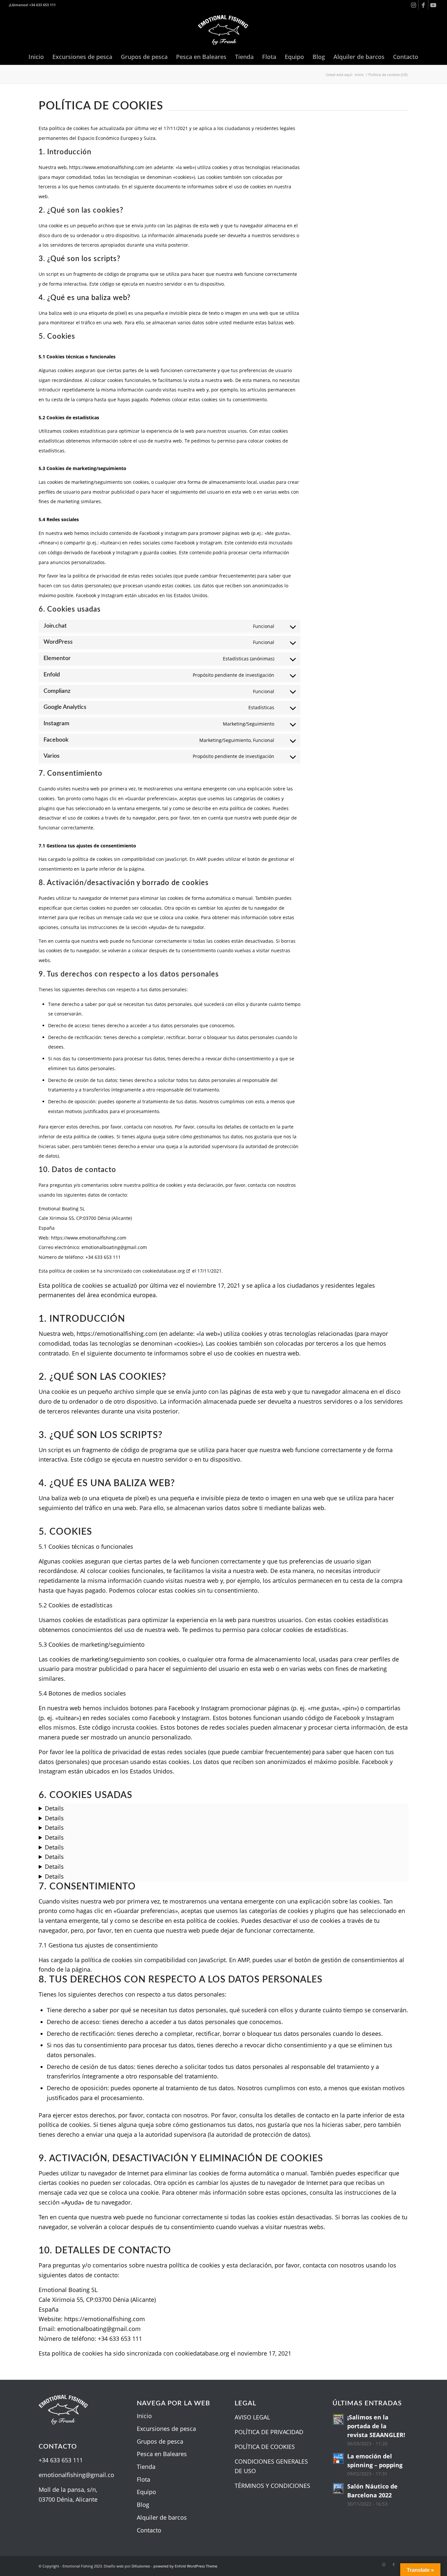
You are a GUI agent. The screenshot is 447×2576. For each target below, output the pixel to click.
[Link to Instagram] (413, 5)
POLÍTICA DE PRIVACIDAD (269, 2432)
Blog (143, 2505)
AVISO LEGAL (252, 2417)
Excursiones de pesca (166, 2429)
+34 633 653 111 (61, 2460)
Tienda (146, 2467)
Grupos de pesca (160, 2441)
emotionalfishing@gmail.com (79, 2475)
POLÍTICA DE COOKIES (265, 2447)
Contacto (149, 2530)
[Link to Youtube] (433, 5)
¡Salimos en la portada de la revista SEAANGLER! (376, 2426)
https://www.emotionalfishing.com (107, 167)
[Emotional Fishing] (223, 29)
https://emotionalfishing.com (117, 1334)
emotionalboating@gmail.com (99, 2329)
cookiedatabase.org (164, 1271)
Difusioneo (141, 2566)
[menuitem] (36, 57)
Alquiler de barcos (162, 2517)
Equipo (146, 2492)
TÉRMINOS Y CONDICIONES (272, 2486)
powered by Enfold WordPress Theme (185, 2566)
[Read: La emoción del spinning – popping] (338, 2458)
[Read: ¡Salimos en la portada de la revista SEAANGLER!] (338, 2419)
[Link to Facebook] (423, 5)
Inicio (144, 2416)
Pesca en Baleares (162, 2454)
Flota (143, 2479)
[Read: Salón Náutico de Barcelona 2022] (338, 2489)
